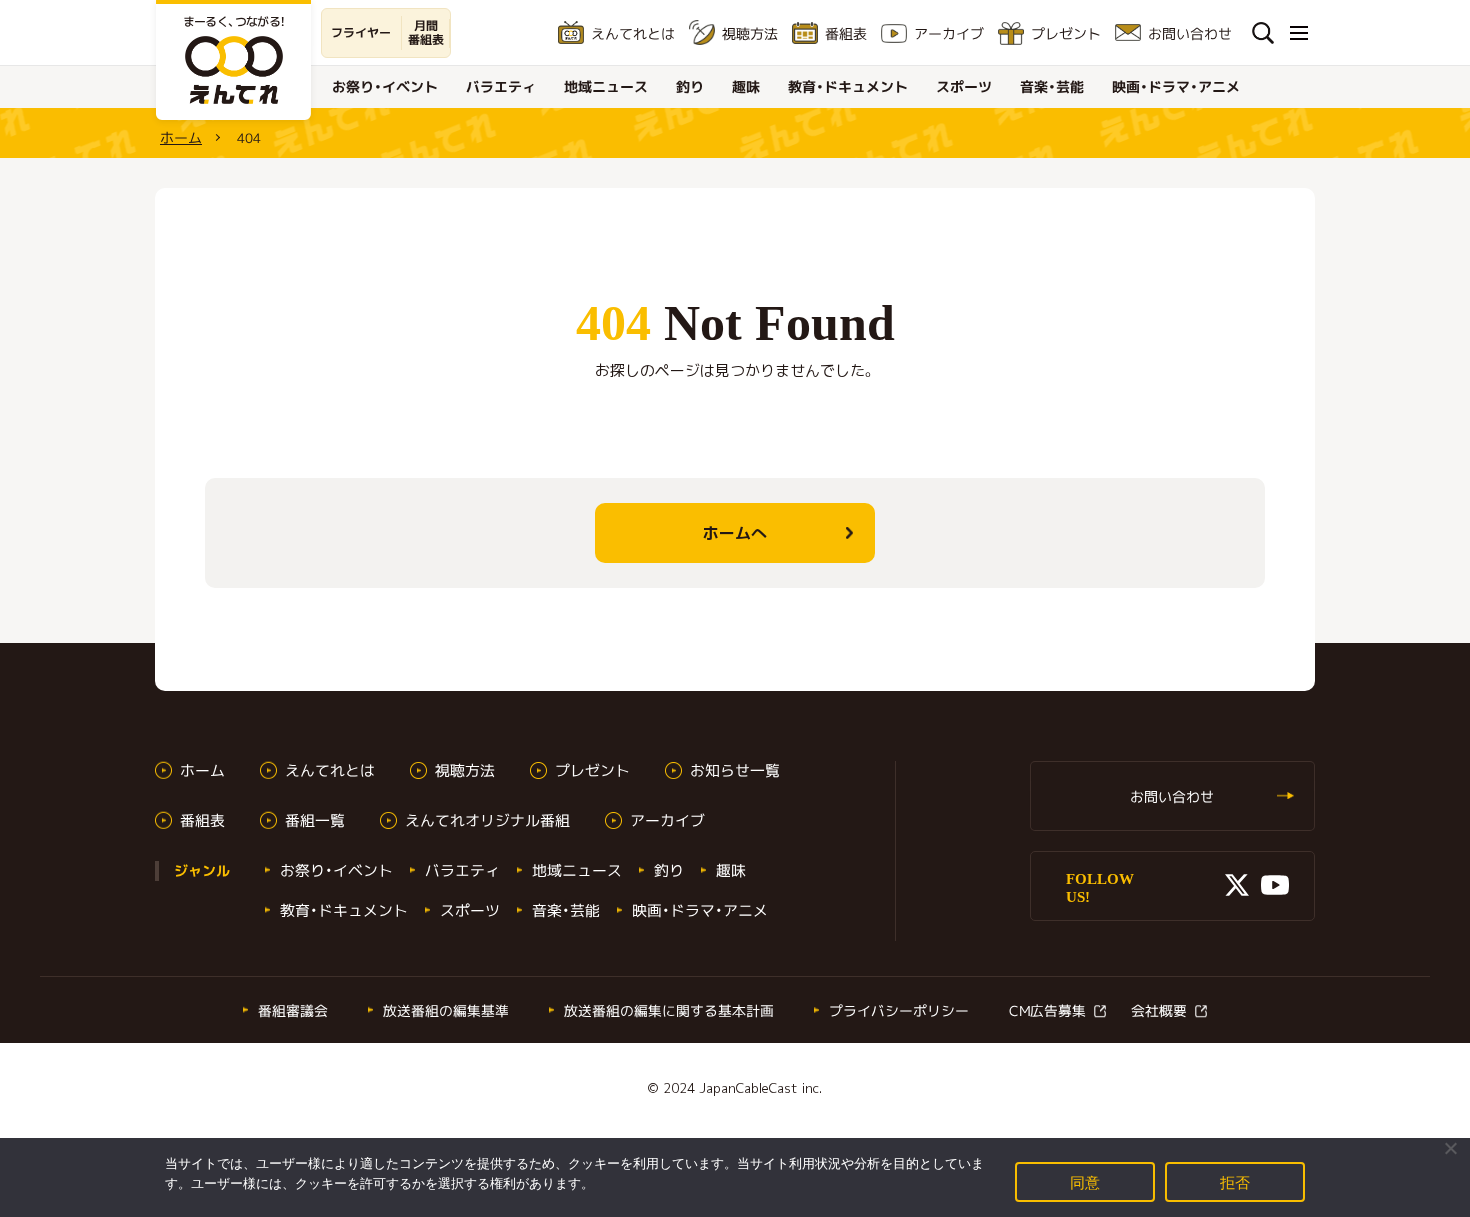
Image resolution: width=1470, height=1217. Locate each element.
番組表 (846, 33)
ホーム (181, 137)
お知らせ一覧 (735, 770)
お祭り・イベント (385, 86)
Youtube (1275, 885)
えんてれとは (633, 33)
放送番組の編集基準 (446, 1010)
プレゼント (1066, 33)
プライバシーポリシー (899, 1010)
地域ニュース (606, 86)
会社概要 (1159, 1010)
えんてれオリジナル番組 (487, 820)
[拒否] (1450, 1148)
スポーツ (964, 86)
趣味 (746, 86)
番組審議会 (293, 1010)
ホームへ (735, 533)
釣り (690, 86)
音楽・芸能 (1052, 86)
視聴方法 (750, 33)
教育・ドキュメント (848, 86)
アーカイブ (949, 33)
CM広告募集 (1047, 1010)
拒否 (1235, 1181)
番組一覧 (315, 820)
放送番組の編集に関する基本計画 (669, 1010)
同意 (1085, 1181)
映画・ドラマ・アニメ (1176, 86)
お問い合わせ (1190, 33)
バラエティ (501, 86)
